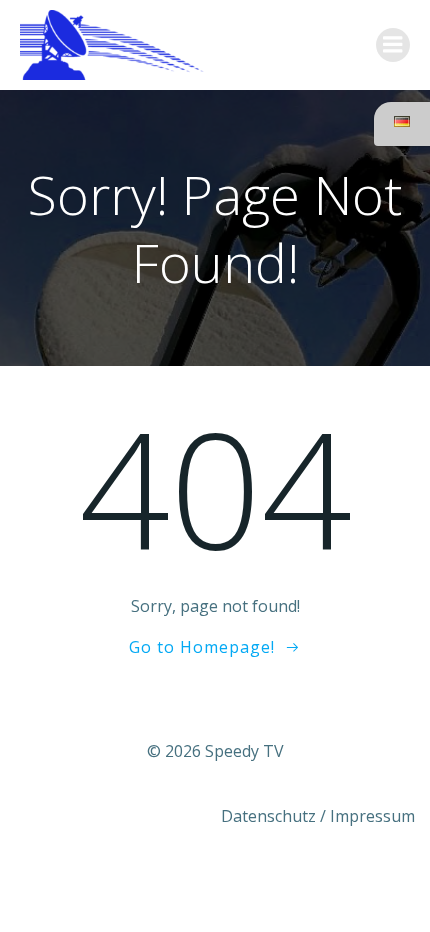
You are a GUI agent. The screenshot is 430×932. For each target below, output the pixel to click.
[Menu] (393, 45)
